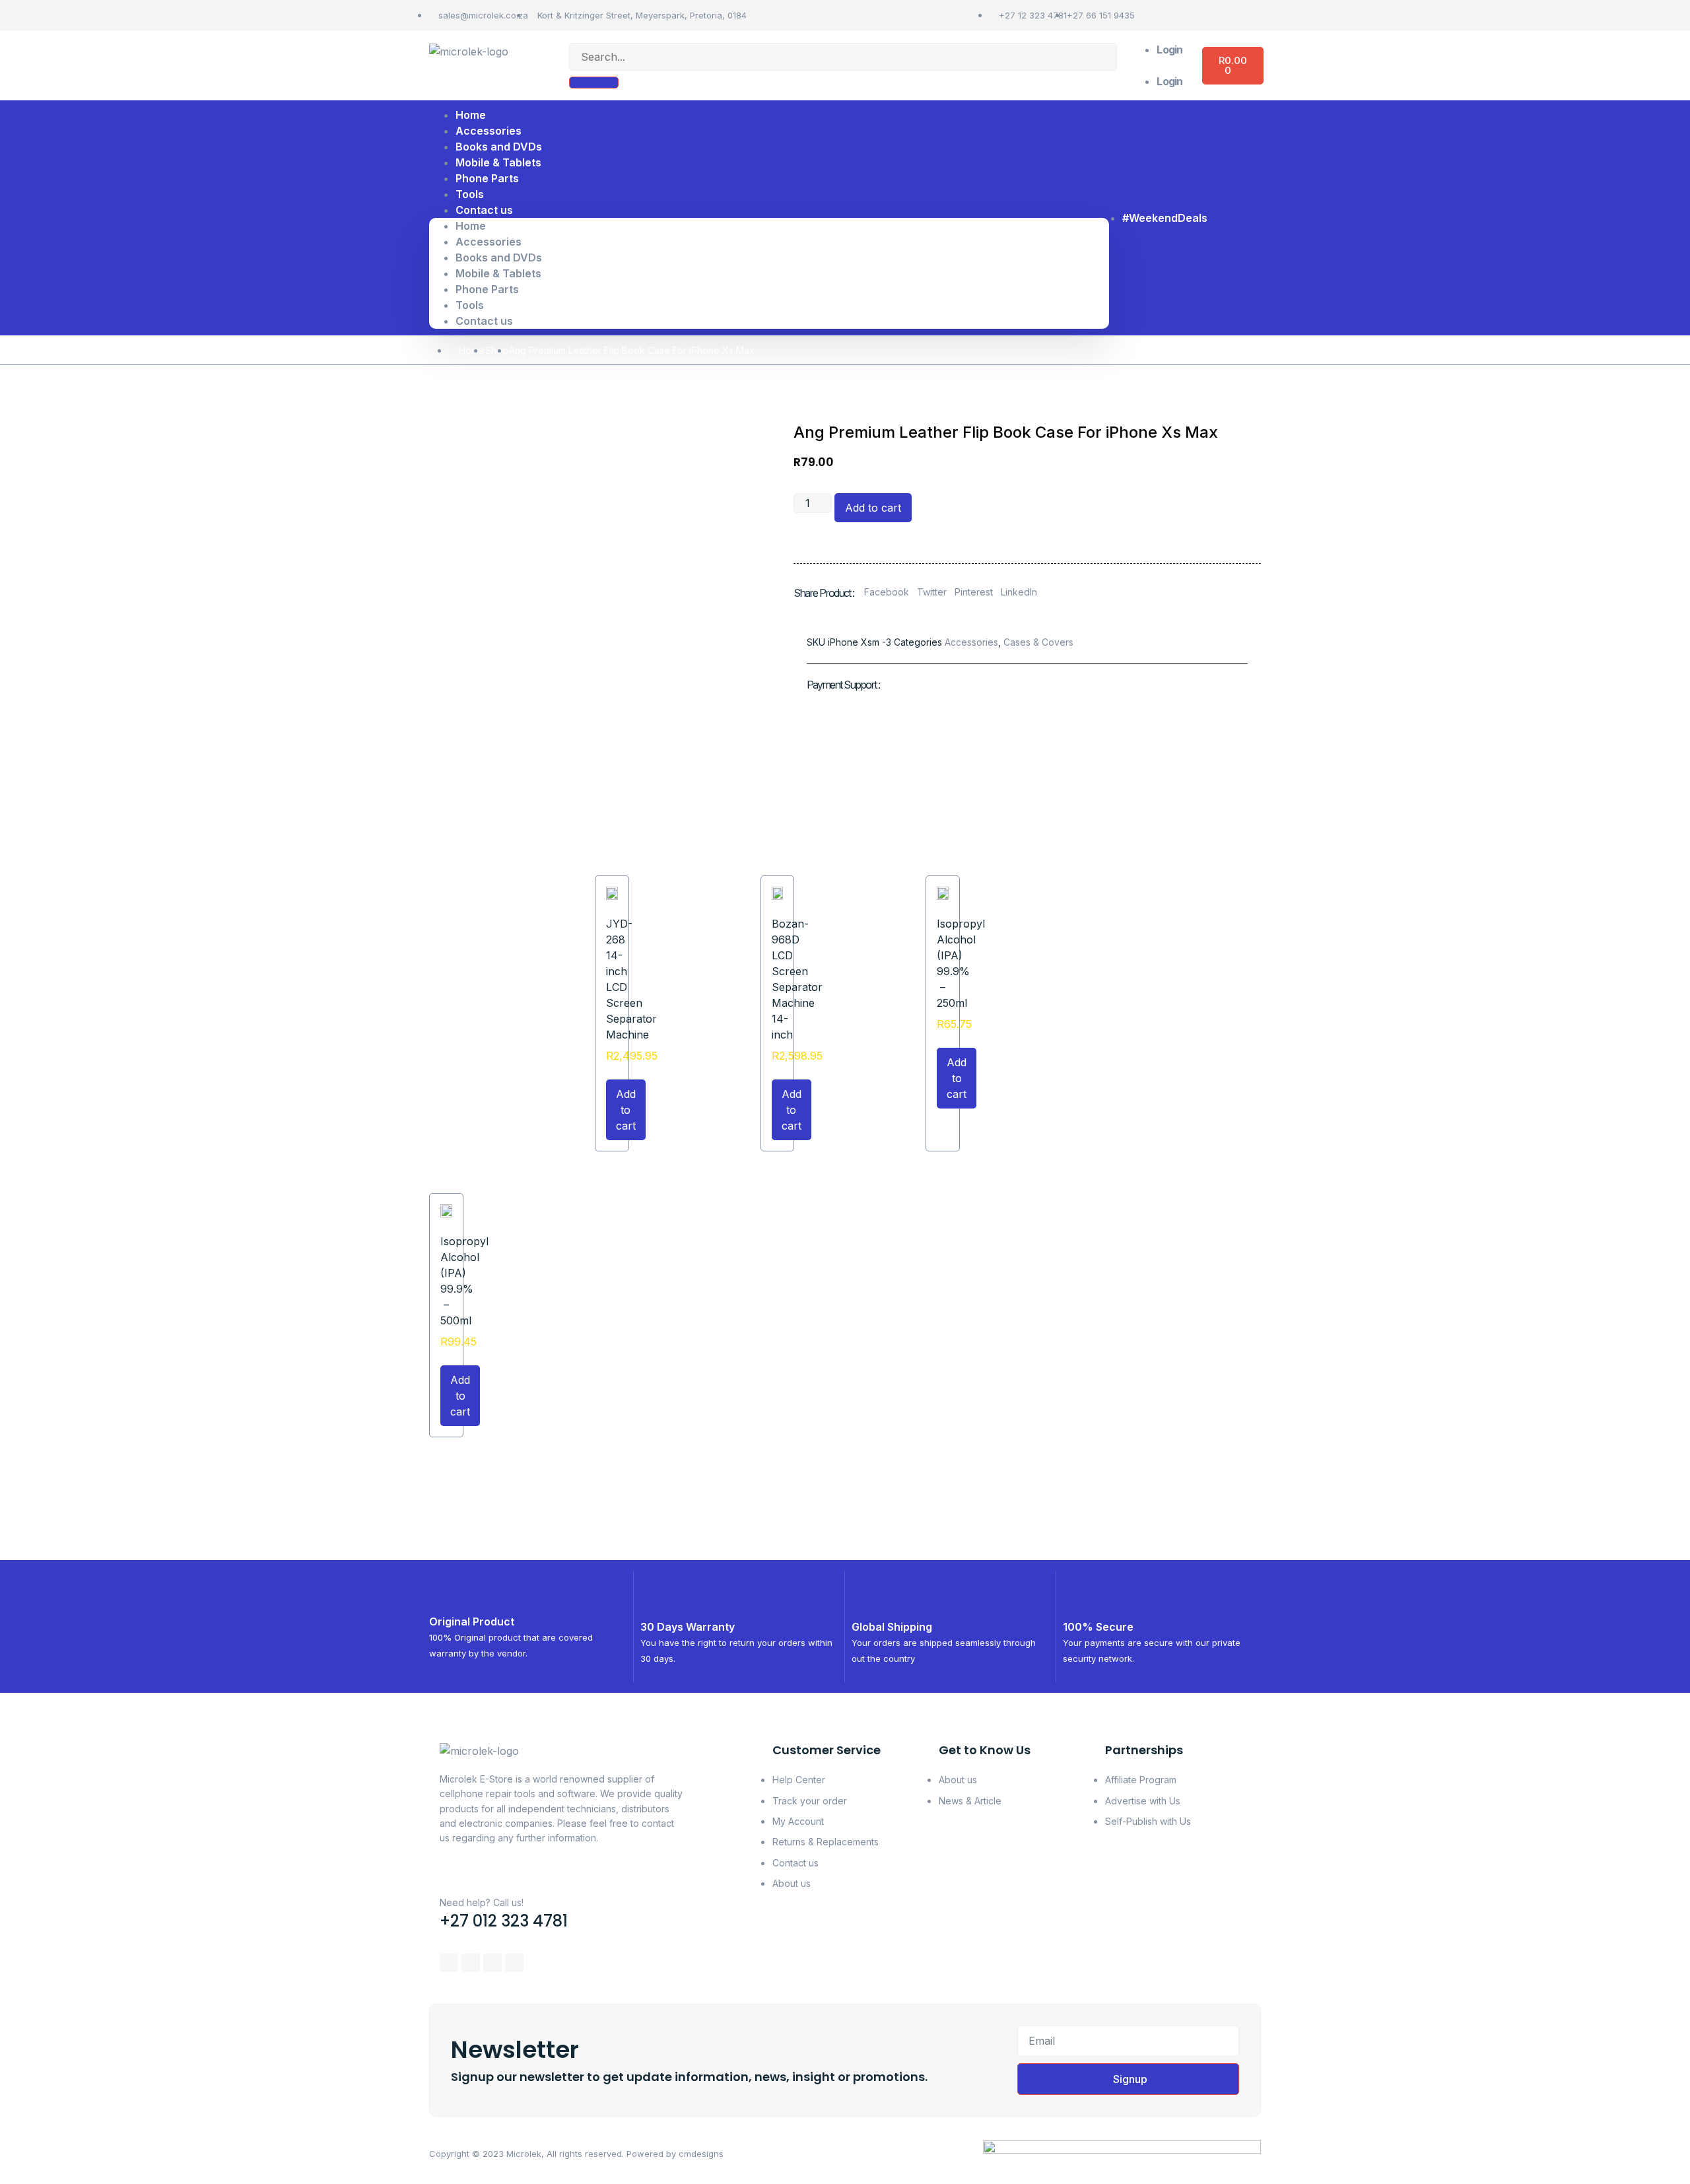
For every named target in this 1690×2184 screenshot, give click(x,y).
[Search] (594, 83)
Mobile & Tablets (498, 273)
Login (1169, 50)
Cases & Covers (1038, 642)
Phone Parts (487, 178)
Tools (470, 305)
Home (471, 226)
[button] (1160, 65)
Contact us (484, 210)
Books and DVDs (499, 257)
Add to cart (873, 508)
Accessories (489, 242)
